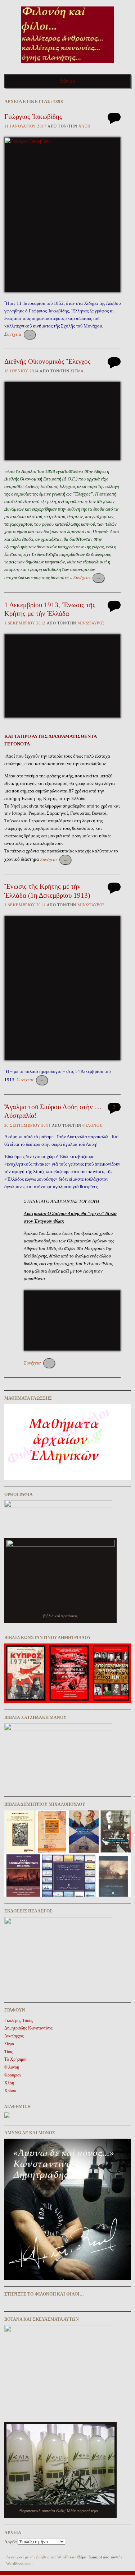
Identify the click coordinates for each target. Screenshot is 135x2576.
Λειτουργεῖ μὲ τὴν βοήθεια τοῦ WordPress (40, 2557)
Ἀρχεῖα (10, 2542)
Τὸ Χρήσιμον (16, 2059)
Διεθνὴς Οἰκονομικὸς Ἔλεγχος (48, 361)
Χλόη (85, 126)
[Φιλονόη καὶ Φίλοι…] (67, 65)
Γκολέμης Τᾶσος (19, 2021)
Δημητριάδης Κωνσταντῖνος (28, 2028)
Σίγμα (77, 371)
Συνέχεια (18, 334)
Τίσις (9, 2052)
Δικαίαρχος (14, 2036)
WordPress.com (19, 2563)
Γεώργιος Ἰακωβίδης (33, 117)
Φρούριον (13, 2075)
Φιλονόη (93, 1125)
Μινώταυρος (91, 623)
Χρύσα (10, 2091)
